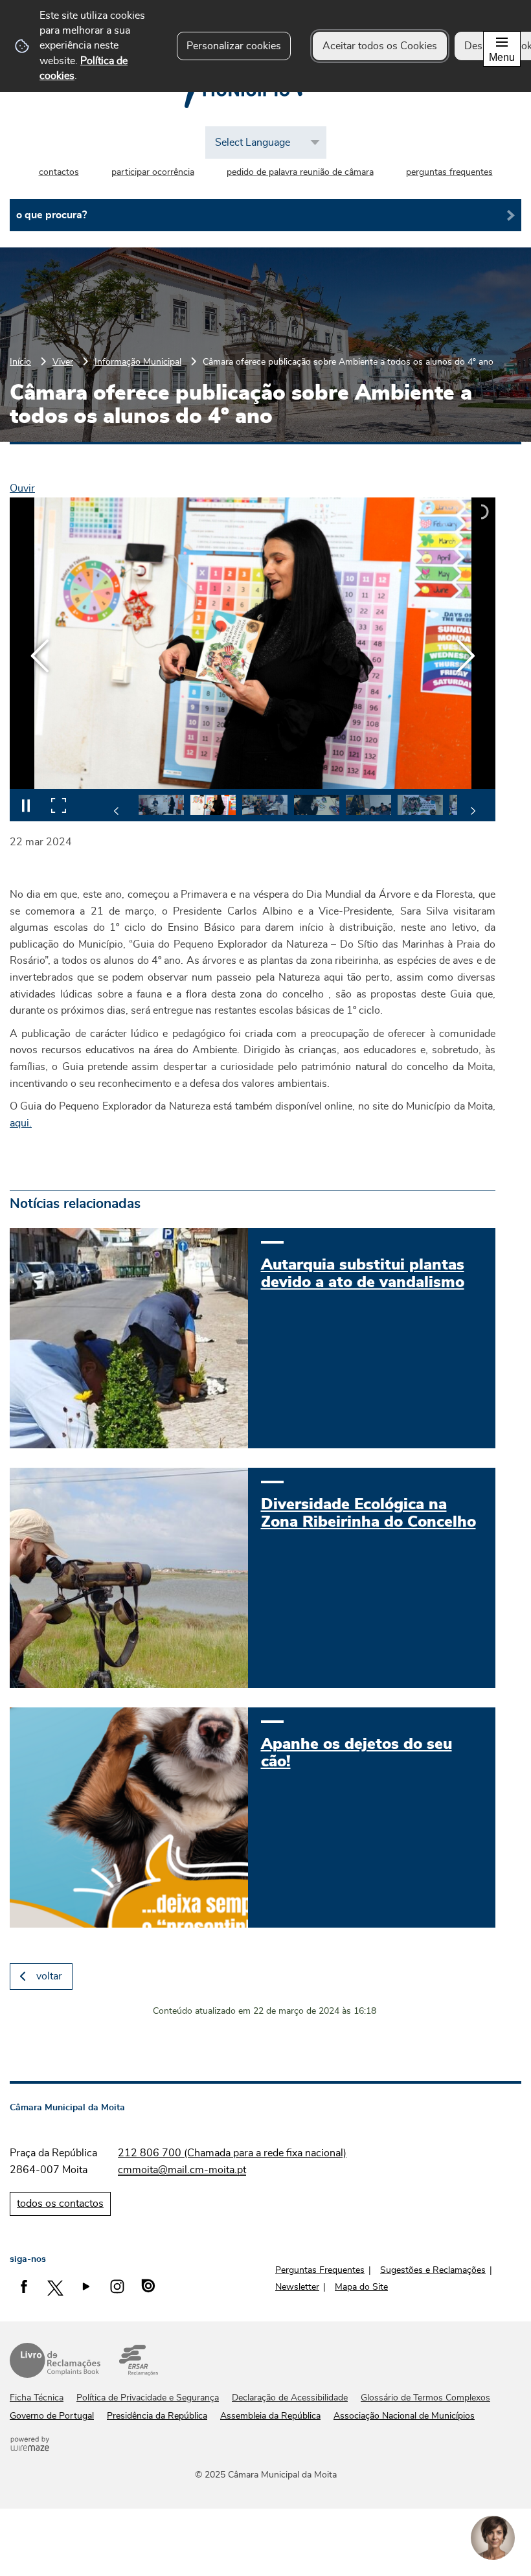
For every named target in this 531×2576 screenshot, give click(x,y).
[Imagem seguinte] (465, 656)
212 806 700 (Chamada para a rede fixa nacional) (232, 2153)
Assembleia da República (270, 2416)
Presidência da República (157, 2416)
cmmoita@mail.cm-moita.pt (182, 2170)
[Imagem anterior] (40, 656)
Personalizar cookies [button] (234, 46)
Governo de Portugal (52, 2416)
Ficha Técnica (37, 2398)
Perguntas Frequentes (320, 2270)
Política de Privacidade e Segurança (148, 2398)
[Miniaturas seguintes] (473, 811)
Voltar (49, 1976)
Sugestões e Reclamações (433, 2270)
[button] (161, 805)
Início (20, 362)
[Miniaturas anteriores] (117, 811)
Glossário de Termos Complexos (425, 2398)
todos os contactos (60, 2204)
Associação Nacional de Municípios (404, 2416)
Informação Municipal (138, 362)
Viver (63, 362)
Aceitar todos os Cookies (380, 46)
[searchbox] (265, 215)
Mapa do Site (361, 2287)
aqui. (21, 1123)
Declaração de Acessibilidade (290, 2398)
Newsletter (297, 2287)
